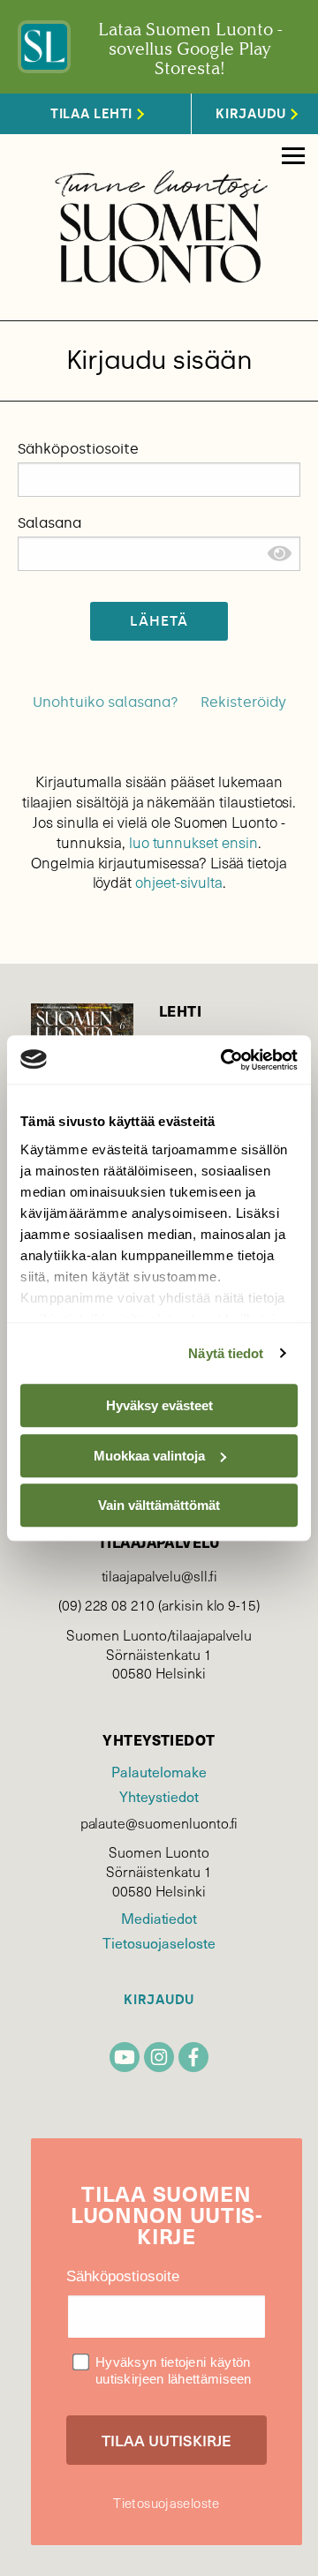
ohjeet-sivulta (178, 882)
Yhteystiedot (159, 1796)
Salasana (49, 523)
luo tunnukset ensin (193, 842)
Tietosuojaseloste (159, 1942)
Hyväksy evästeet (159, 1405)
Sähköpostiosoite (78, 449)
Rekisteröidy (243, 702)
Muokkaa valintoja (149, 1456)
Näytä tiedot (226, 1353)
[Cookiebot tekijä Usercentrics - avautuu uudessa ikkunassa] (224, 1060)
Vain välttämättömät (159, 1505)
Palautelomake (159, 1771)
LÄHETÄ (159, 621)
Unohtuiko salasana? (106, 702)
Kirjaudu (159, 2000)
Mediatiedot (159, 1918)
